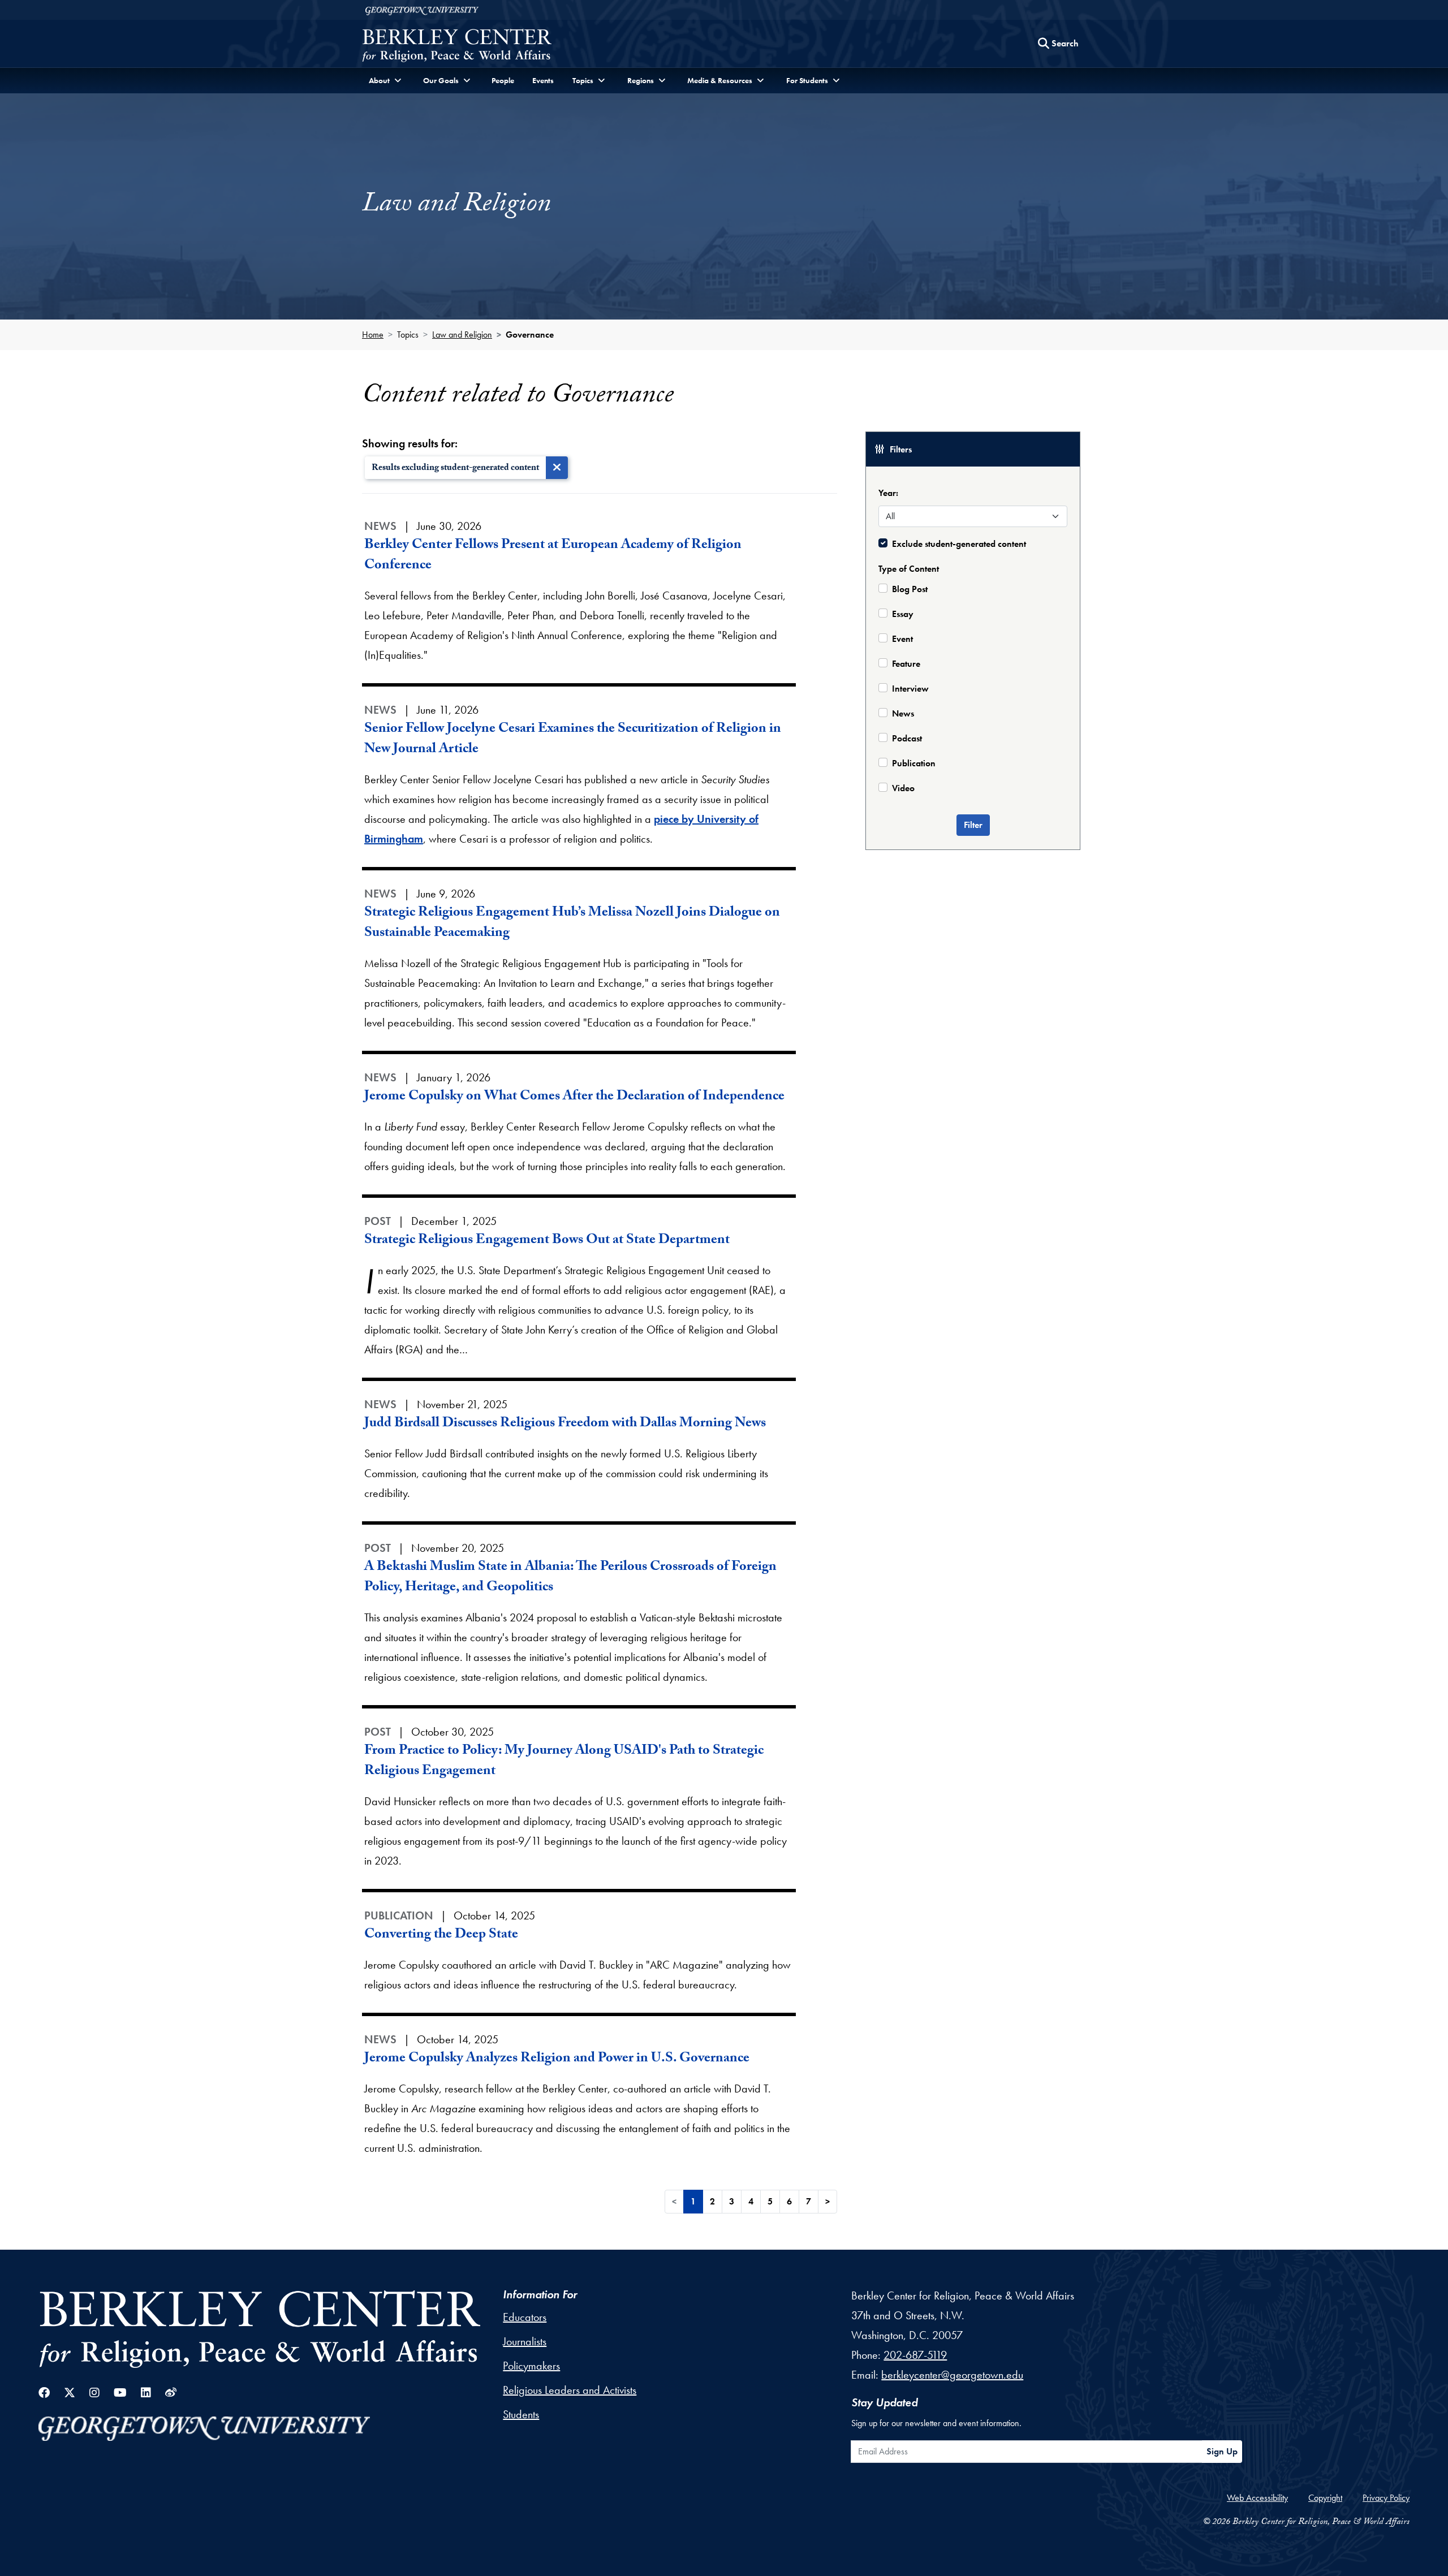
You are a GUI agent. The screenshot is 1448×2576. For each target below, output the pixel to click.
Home (373, 335)
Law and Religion (462, 335)
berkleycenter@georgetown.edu (952, 2375)
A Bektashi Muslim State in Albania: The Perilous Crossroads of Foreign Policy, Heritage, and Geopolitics (570, 1578)
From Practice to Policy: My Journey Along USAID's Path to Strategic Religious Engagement (564, 1762)
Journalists (525, 2341)
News (903, 713)
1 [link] (693, 2201)
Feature (906, 664)
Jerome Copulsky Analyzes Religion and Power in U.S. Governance (557, 2059)
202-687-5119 (915, 2355)
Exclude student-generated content (959, 544)
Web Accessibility (1257, 2498)
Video (903, 788)
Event (902, 639)
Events (543, 80)
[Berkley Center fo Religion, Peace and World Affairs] (457, 47)
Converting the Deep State (441, 1936)
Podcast (907, 738)
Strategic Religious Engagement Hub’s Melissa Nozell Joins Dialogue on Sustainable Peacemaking (572, 924)
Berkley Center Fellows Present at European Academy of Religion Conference (553, 556)
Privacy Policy (1386, 2498)
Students (521, 2414)
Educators (525, 2317)
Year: (888, 493)
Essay (903, 614)
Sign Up (1222, 2451)
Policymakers (531, 2366)
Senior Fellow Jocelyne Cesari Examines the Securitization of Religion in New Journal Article (573, 740)
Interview (910, 689)
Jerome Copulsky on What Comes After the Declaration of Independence (574, 1097)
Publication (914, 763)
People (503, 80)
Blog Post (910, 589)
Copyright (1325, 2498)
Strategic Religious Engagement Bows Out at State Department (547, 1241)
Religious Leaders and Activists (570, 2390)
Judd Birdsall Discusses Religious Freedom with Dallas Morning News (565, 1424)
